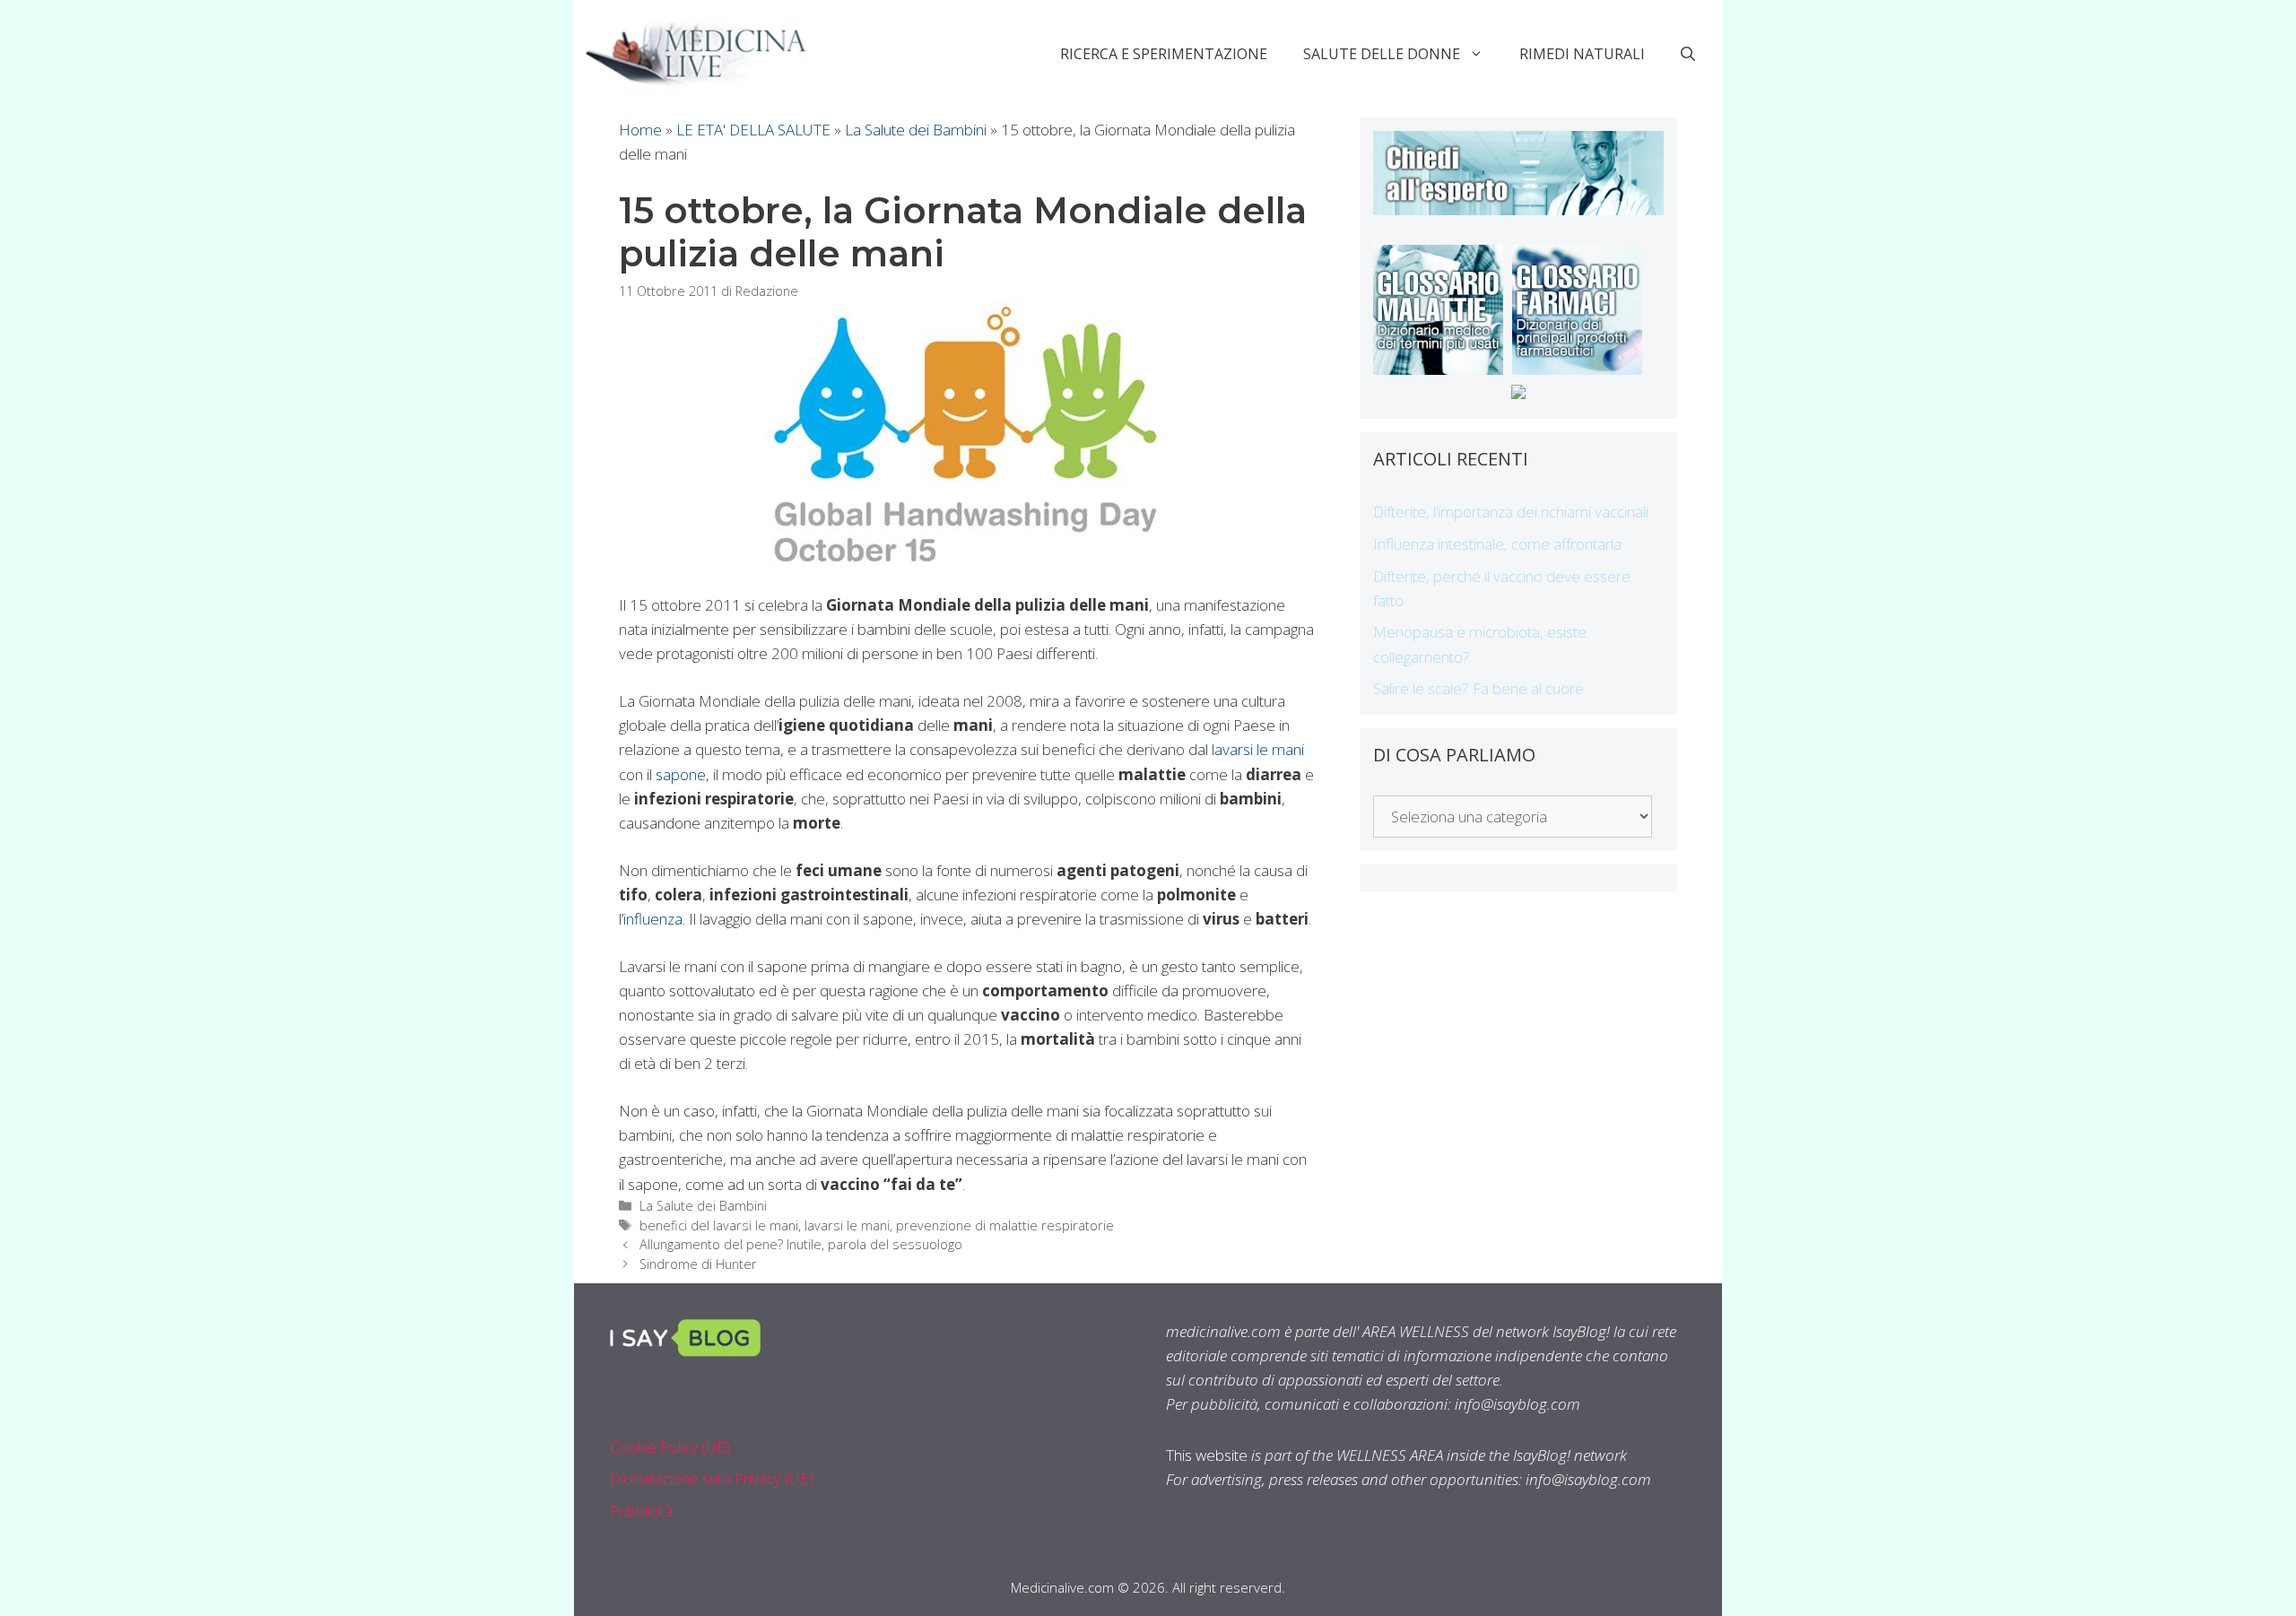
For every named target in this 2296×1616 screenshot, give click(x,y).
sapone (681, 774)
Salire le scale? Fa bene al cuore (1478, 688)
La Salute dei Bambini (916, 130)
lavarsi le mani (1258, 749)
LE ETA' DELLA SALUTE (753, 130)
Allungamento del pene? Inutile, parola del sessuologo (801, 1244)
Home (640, 130)
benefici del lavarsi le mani (719, 1225)
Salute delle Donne (1382, 54)
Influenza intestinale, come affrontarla (1497, 544)
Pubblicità (641, 1511)
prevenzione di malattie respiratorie (1005, 1225)
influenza (653, 919)
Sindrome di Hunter (698, 1264)
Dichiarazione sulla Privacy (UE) (712, 1478)
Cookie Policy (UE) (670, 1447)
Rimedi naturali (1582, 54)
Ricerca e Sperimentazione (1164, 54)
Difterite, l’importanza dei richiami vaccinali (1511, 512)
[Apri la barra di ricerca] (1688, 54)
